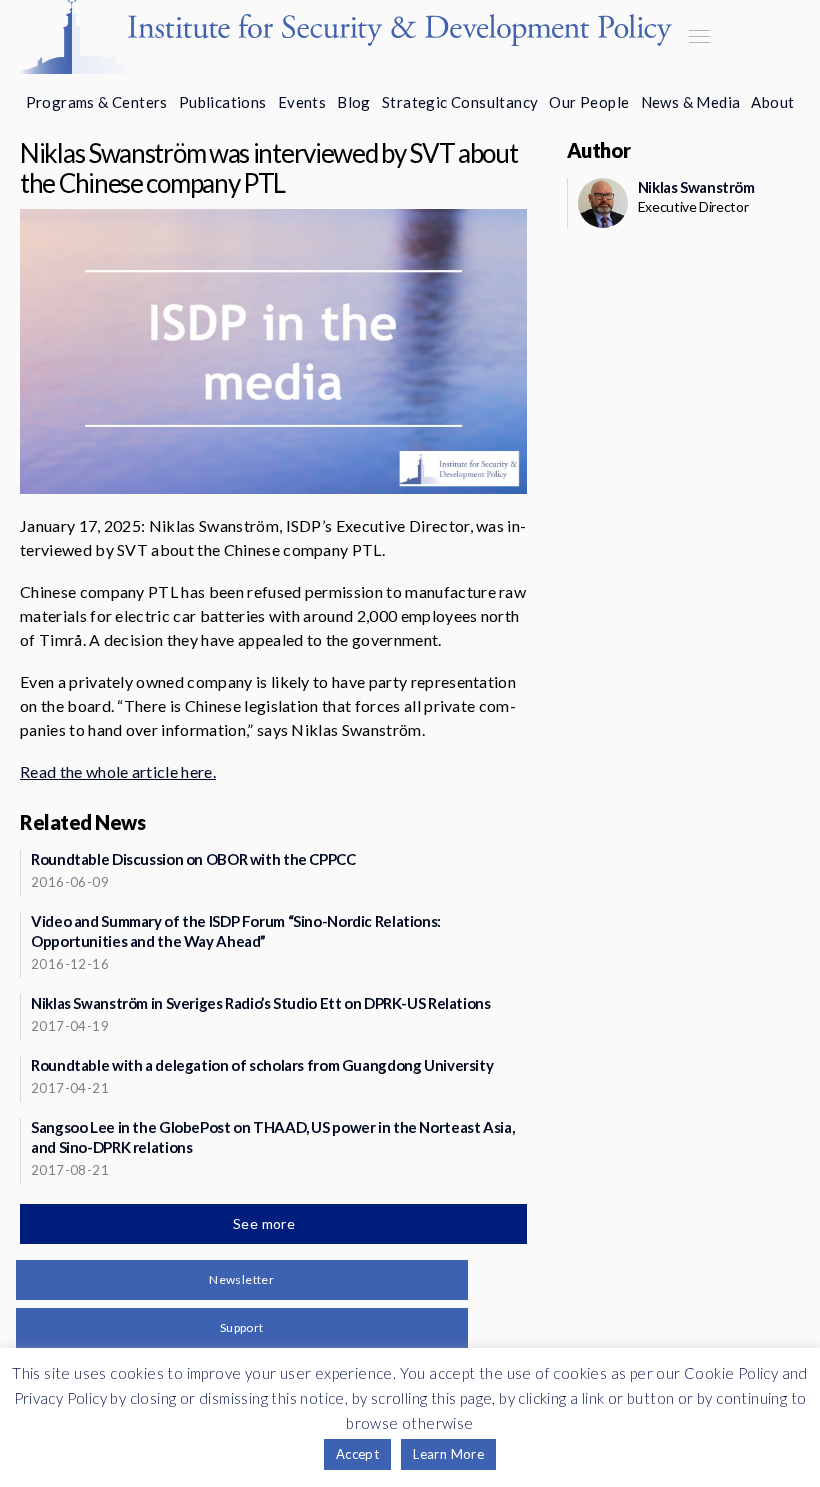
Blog (354, 102)
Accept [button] (357, 1454)
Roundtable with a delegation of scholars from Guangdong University (262, 1065)
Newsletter (241, 1279)
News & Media (691, 102)
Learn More (448, 1454)
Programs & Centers (97, 102)
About (772, 102)
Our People (589, 102)
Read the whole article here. (118, 771)
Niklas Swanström (696, 187)
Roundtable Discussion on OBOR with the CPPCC (193, 859)
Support (242, 1327)
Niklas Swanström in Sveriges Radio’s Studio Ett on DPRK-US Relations (261, 1003)
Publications (223, 102)
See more (266, 1223)
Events (302, 102)
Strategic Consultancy (460, 102)
